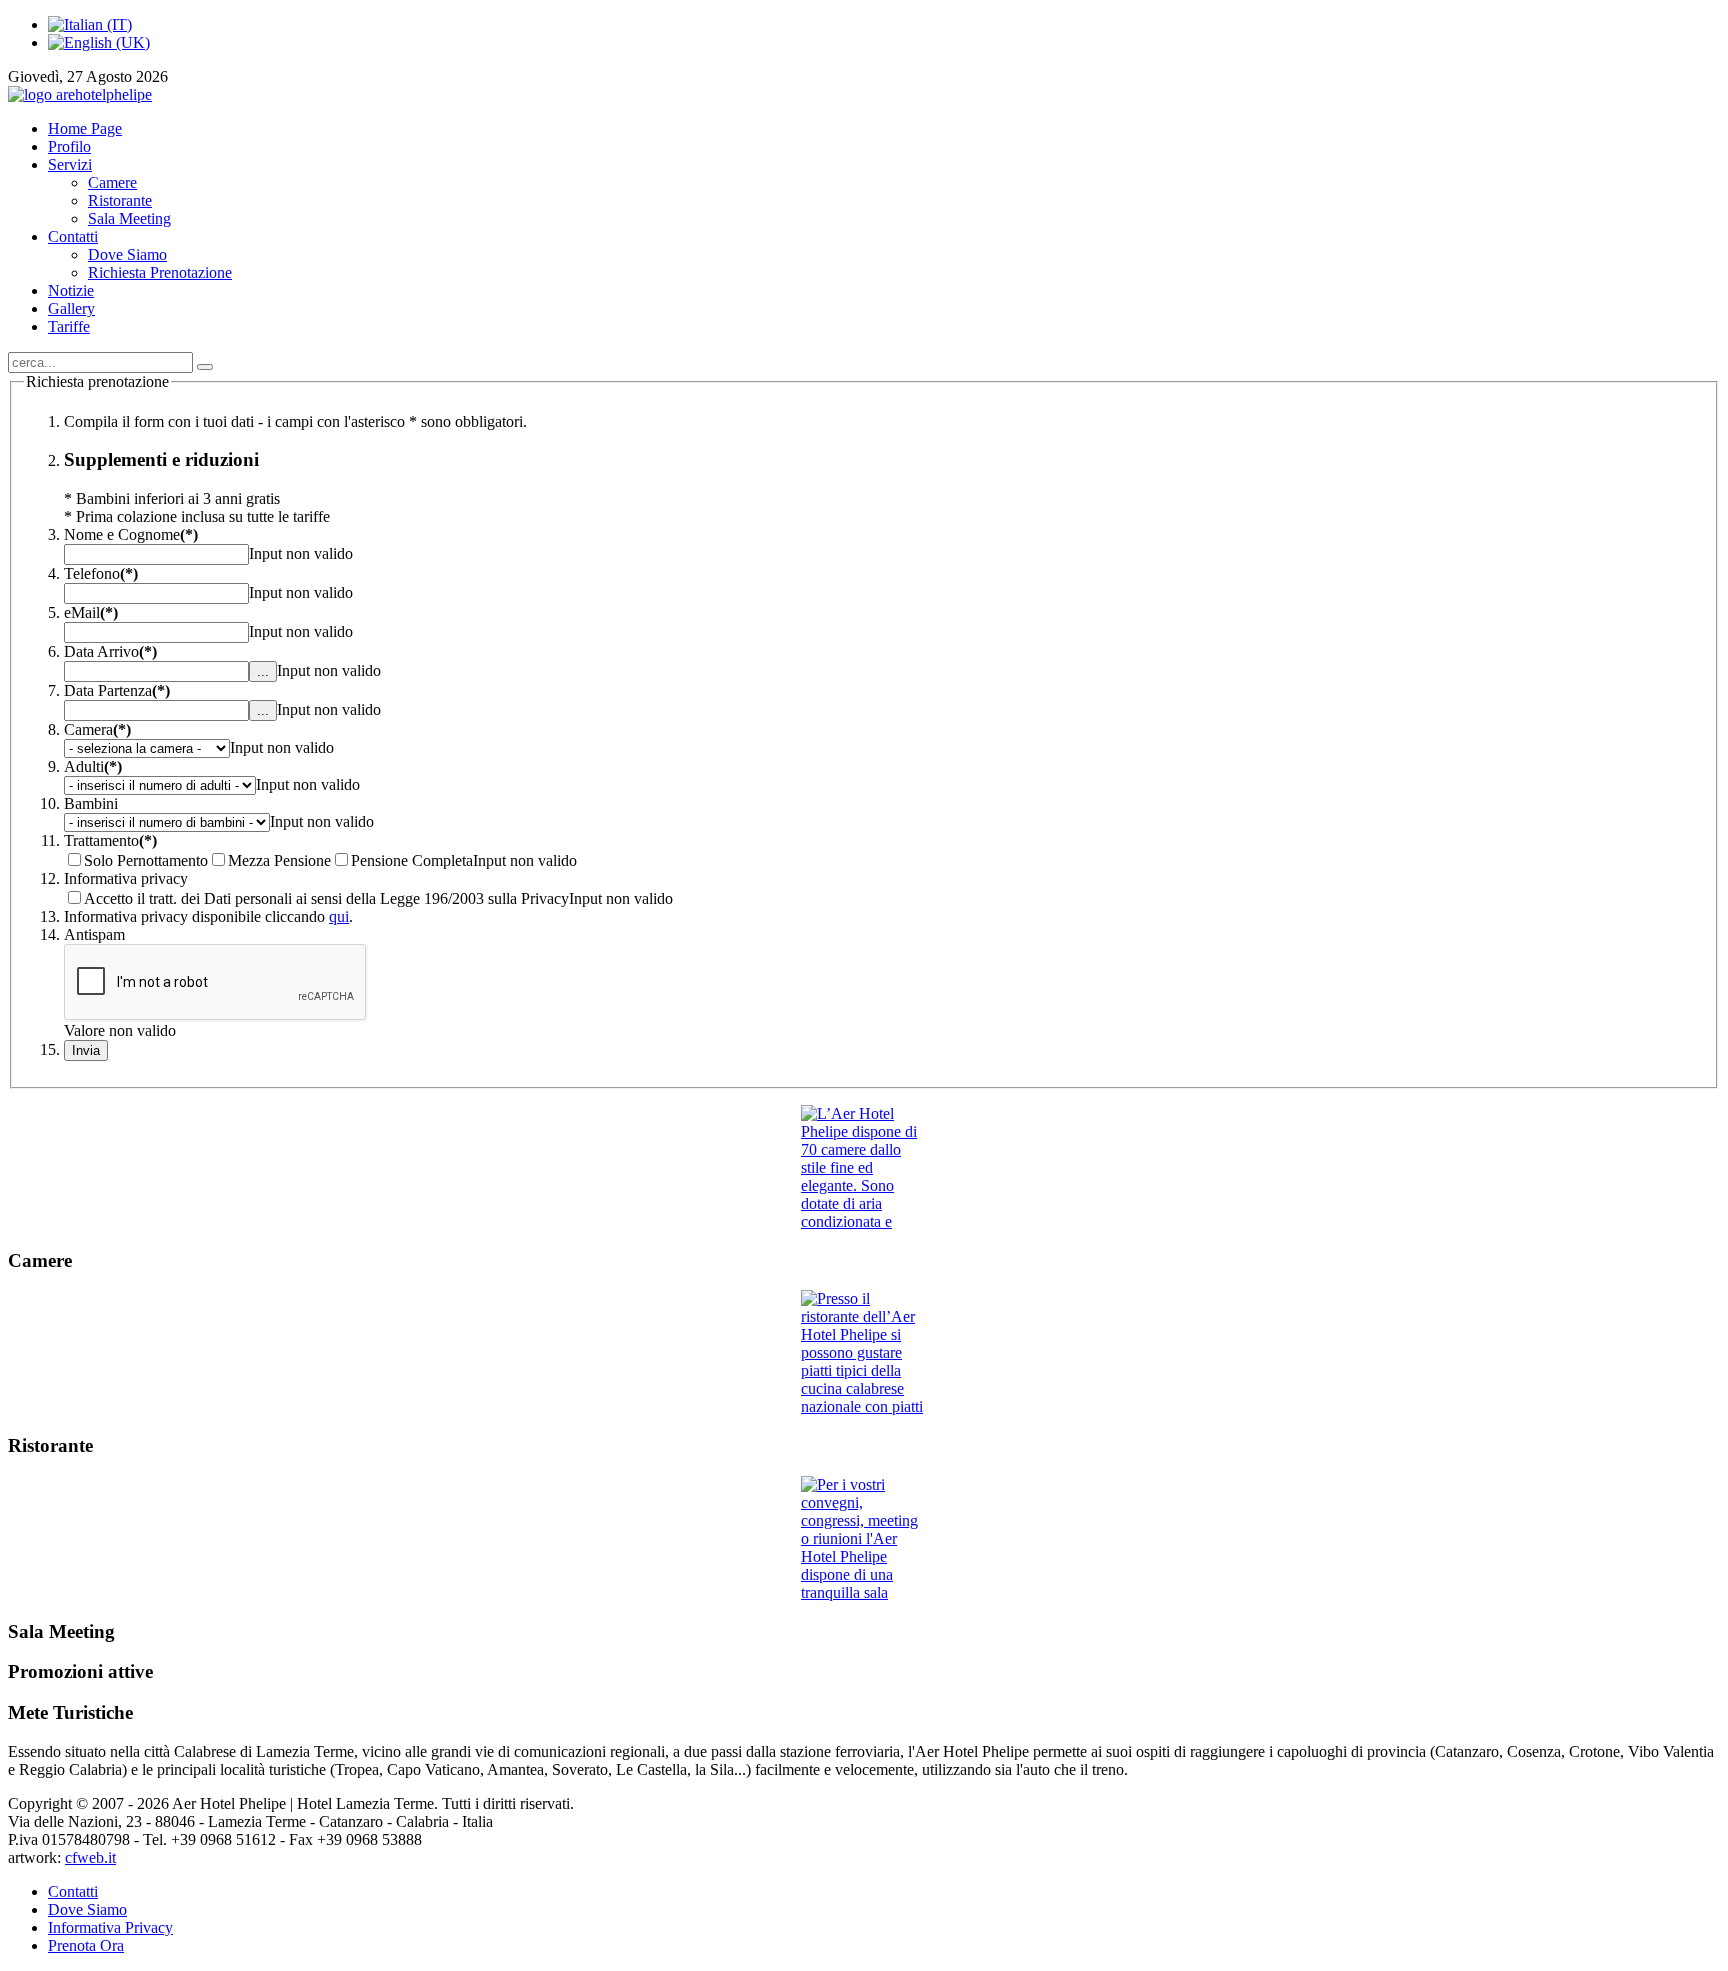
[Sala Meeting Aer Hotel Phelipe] (864, 1539)
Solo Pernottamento (146, 860)
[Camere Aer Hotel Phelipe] (864, 1168)
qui (339, 916)
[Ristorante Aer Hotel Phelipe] (864, 1353)
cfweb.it (90, 1857)
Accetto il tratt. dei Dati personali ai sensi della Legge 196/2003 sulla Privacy (326, 898)
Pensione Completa (412, 860)
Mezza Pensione (279, 860)
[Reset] (205, 367)
